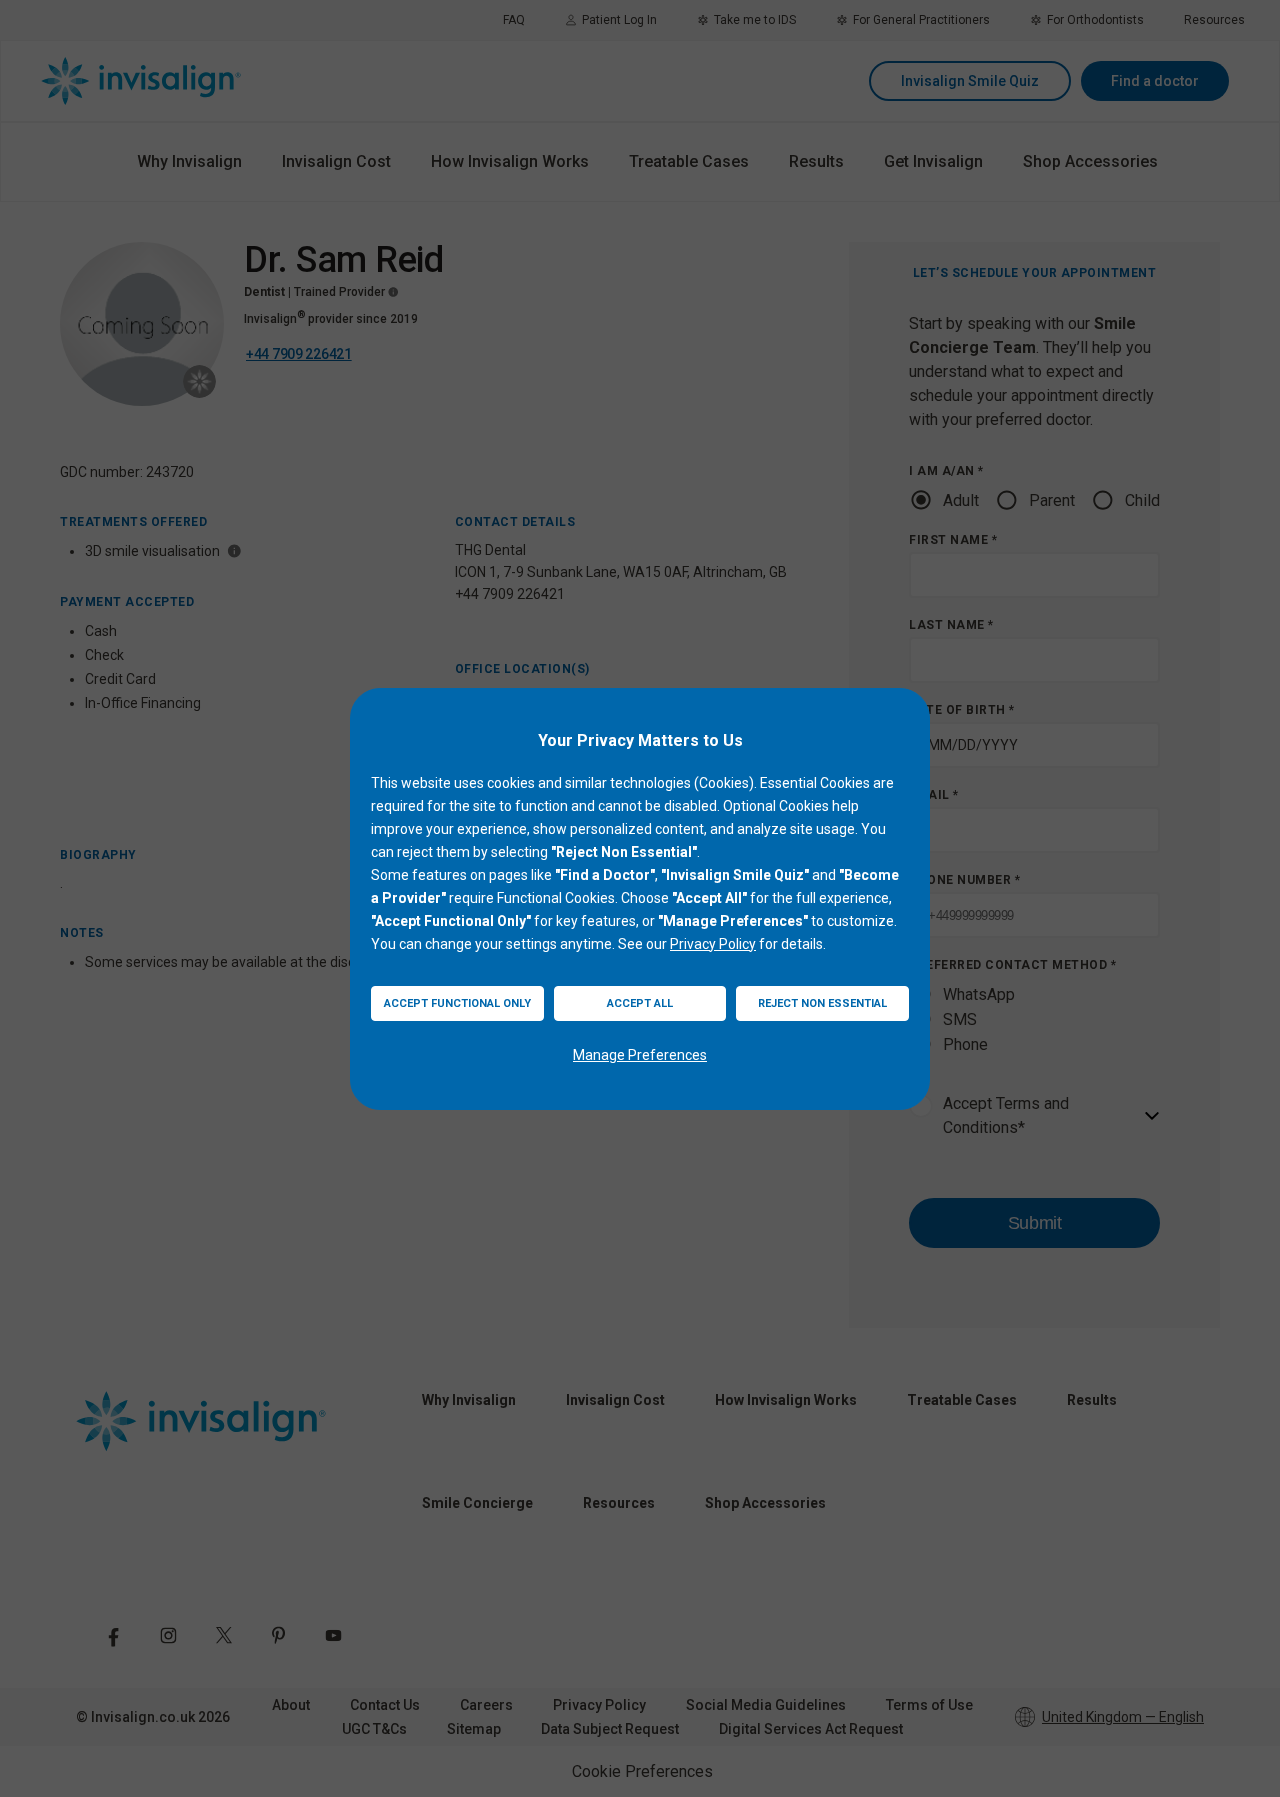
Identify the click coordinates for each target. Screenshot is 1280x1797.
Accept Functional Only (457, 1003)
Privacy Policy (713, 944)
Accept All (640, 1003)
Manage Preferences (640, 1055)
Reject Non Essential (822, 1003)
